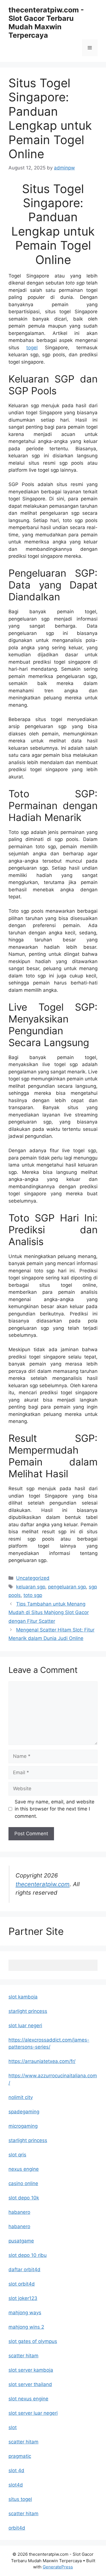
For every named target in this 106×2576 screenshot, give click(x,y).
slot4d (16, 2485)
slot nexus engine (28, 2399)
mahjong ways (25, 2313)
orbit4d (17, 2528)
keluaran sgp (31, 1587)
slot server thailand (30, 2384)
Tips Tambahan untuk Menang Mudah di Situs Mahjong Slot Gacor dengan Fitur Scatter (49, 1612)
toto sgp (33, 1595)
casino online (23, 2183)
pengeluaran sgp (67, 1587)
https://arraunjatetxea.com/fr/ (42, 2061)
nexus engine (24, 2169)
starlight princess (28, 2011)
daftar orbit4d (24, 2270)
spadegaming (24, 2112)
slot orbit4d (22, 2284)
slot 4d (16, 2470)
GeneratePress (58, 2567)
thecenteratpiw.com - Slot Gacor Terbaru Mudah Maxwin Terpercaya (46, 23)
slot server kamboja (31, 2370)
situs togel (20, 2499)
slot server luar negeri (33, 2413)
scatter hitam (23, 2356)
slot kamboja (23, 1997)
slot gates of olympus (33, 2341)
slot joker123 (23, 2298)
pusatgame (21, 2241)
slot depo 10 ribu (28, 2255)
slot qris (17, 2155)
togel (32, 348)
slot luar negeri (25, 2026)
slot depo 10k (24, 2198)
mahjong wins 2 (26, 2327)
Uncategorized (33, 1578)
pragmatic (20, 2456)
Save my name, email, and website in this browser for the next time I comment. (55, 1809)
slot (13, 2427)
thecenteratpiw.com (43, 1884)
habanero (19, 2212)
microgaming (23, 2126)
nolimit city (21, 2097)
